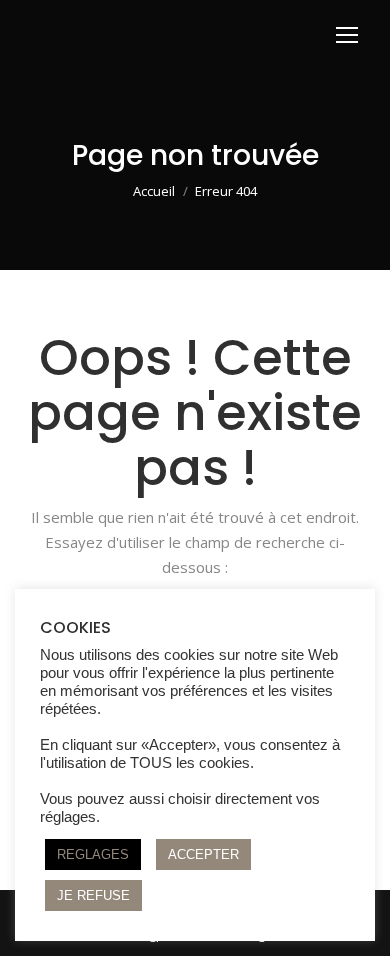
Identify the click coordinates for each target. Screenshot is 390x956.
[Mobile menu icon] (347, 35)
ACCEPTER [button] (203, 854)
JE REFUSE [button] (93, 895)
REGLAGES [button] (93, 854)
